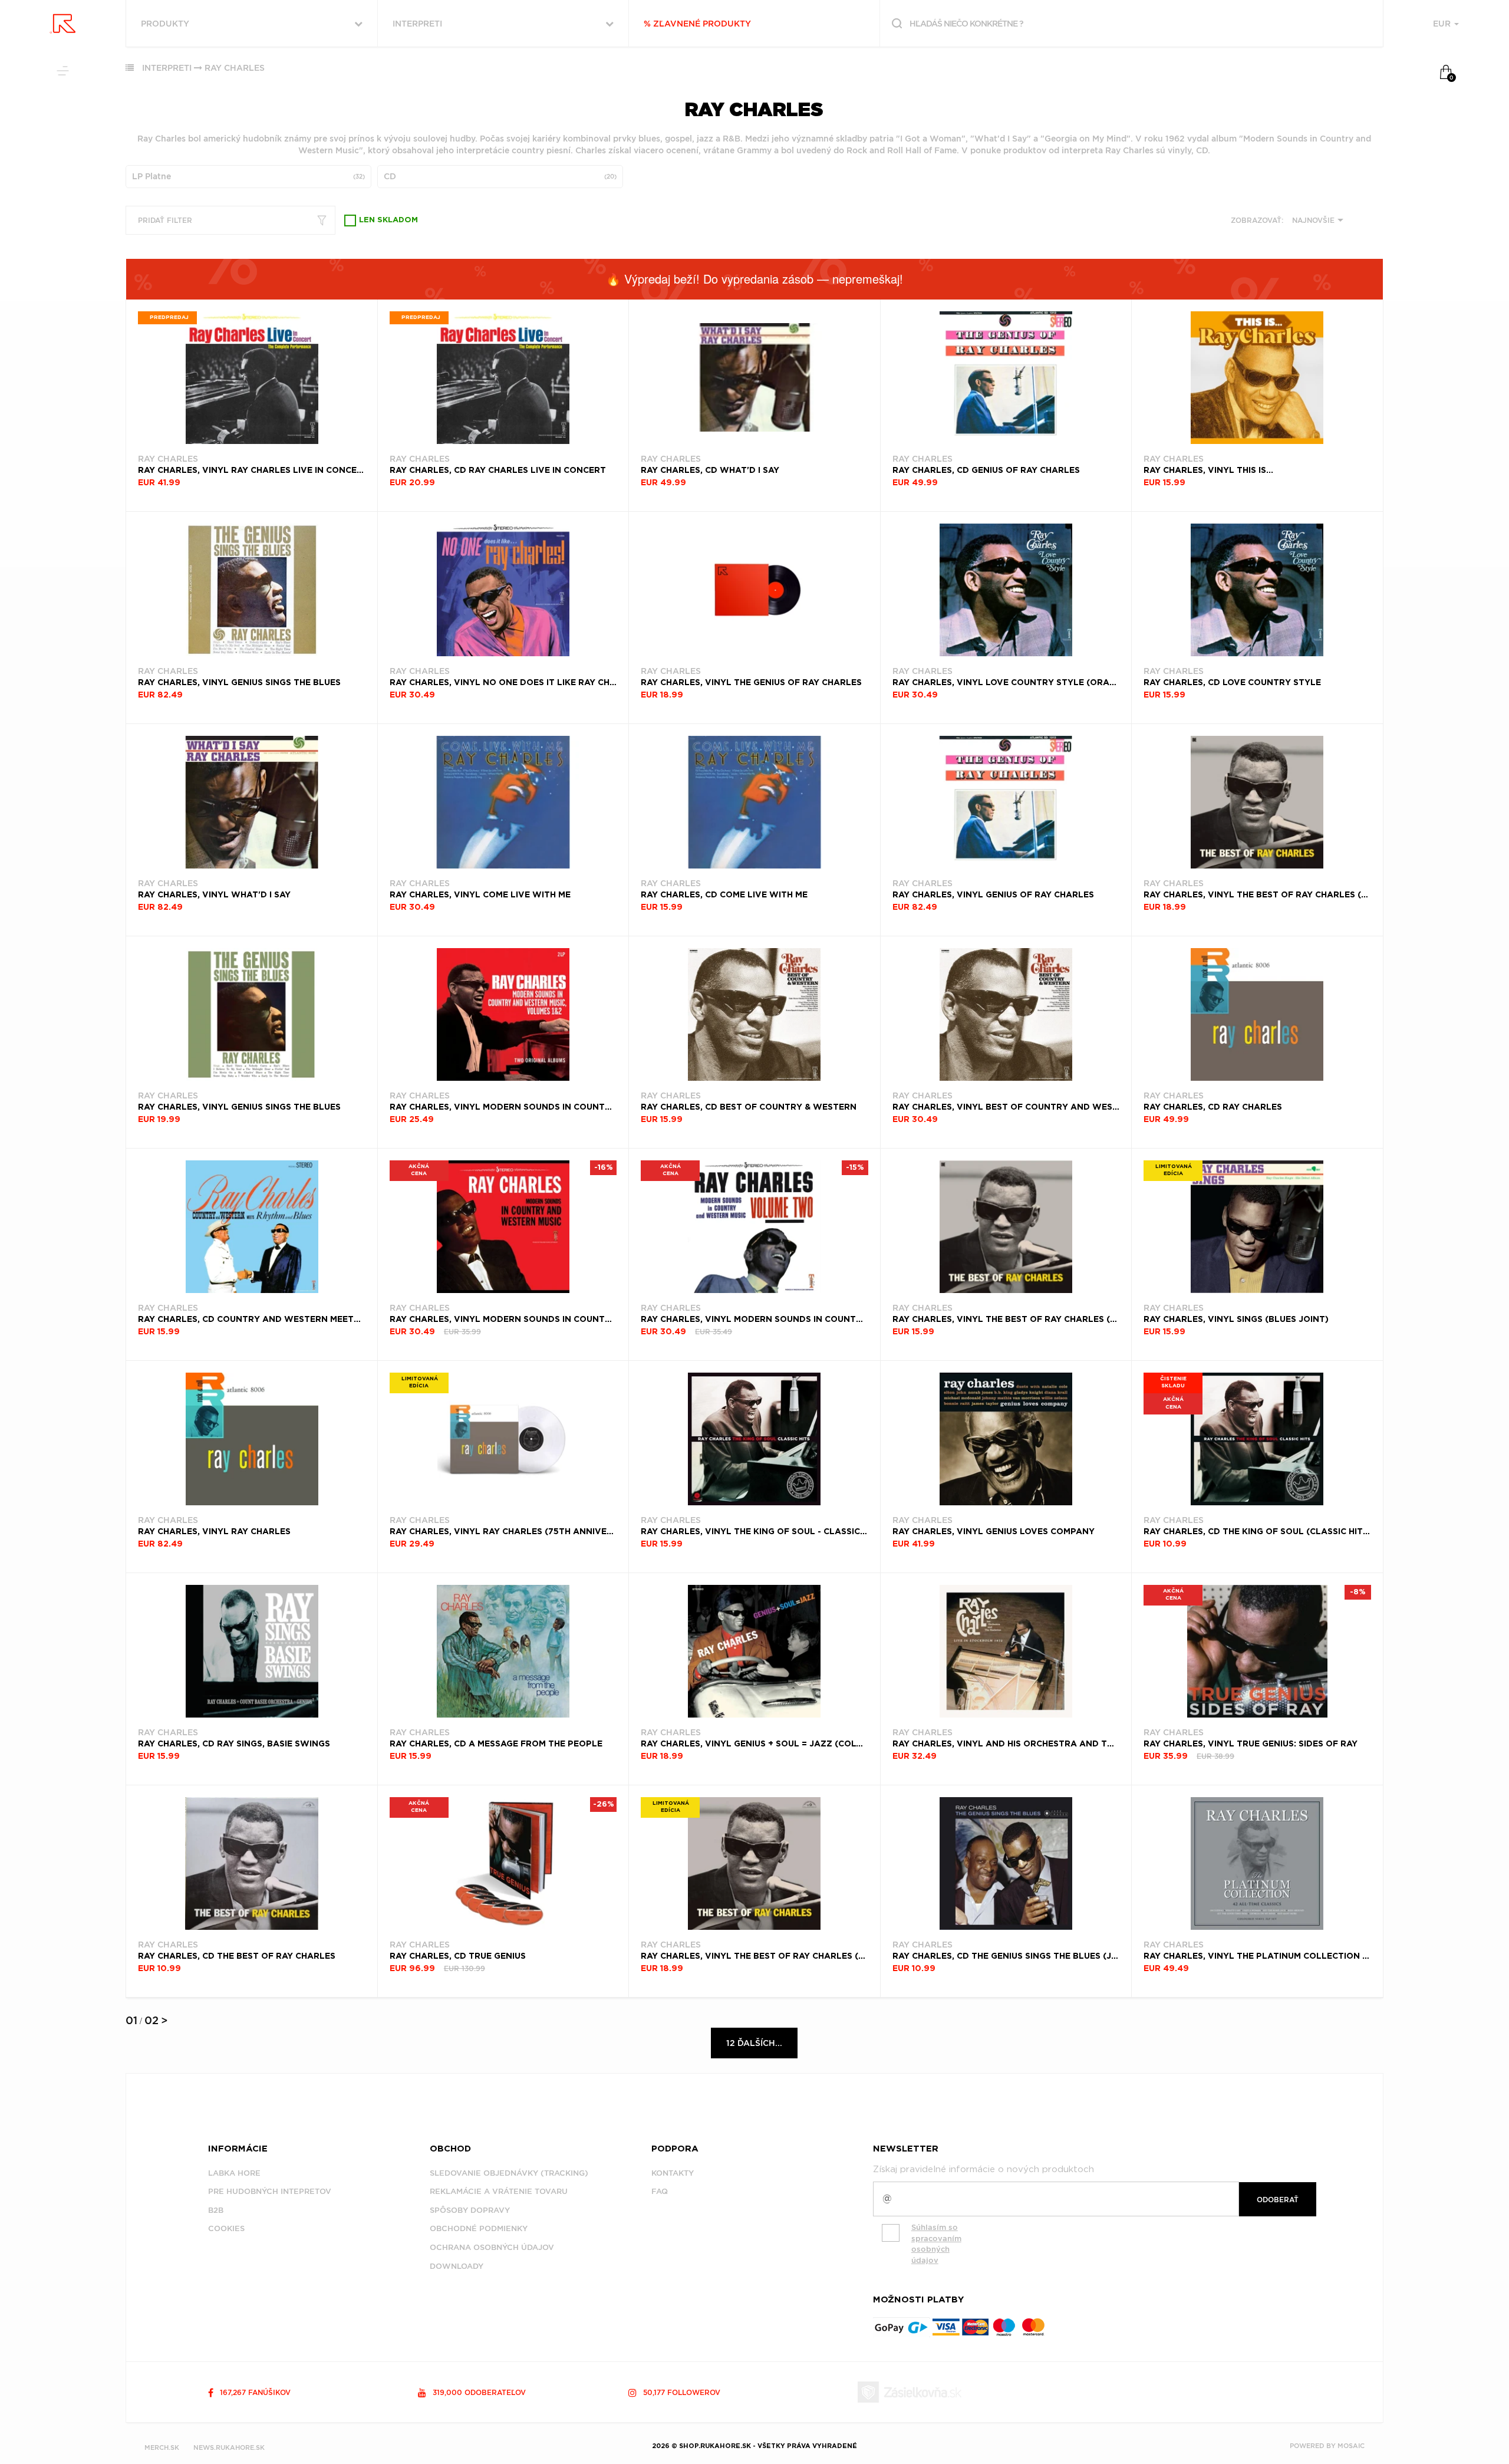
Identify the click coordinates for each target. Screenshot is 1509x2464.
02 (151, 2020)
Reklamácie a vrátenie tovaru (499, 2191)
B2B (216, 2210)
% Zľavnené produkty (697, 24)
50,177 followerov (681, 2392)
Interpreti (167, 68)
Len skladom (388, 220)
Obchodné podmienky (479, 2228)
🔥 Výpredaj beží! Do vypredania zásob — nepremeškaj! (754, 279)
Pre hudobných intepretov (270, 2191)
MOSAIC (1351, 2446)
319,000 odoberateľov (478, 2392)
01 (131, 2020)
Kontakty (673, 2173)
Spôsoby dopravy (470, 2210)
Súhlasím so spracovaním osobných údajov (936, 2244)
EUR (1443, 24)
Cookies (226, 2228)
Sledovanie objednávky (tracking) (509, 2173)
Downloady (457, 2266)
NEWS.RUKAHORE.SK (229, 2447)
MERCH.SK (162, 2447)
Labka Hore (234, 2173)
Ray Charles (235, 68)
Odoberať (1278, 2200)
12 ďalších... (754, 2043)
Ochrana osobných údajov (492, 2247)
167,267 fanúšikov (254, 2392)
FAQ (660, 2191)
